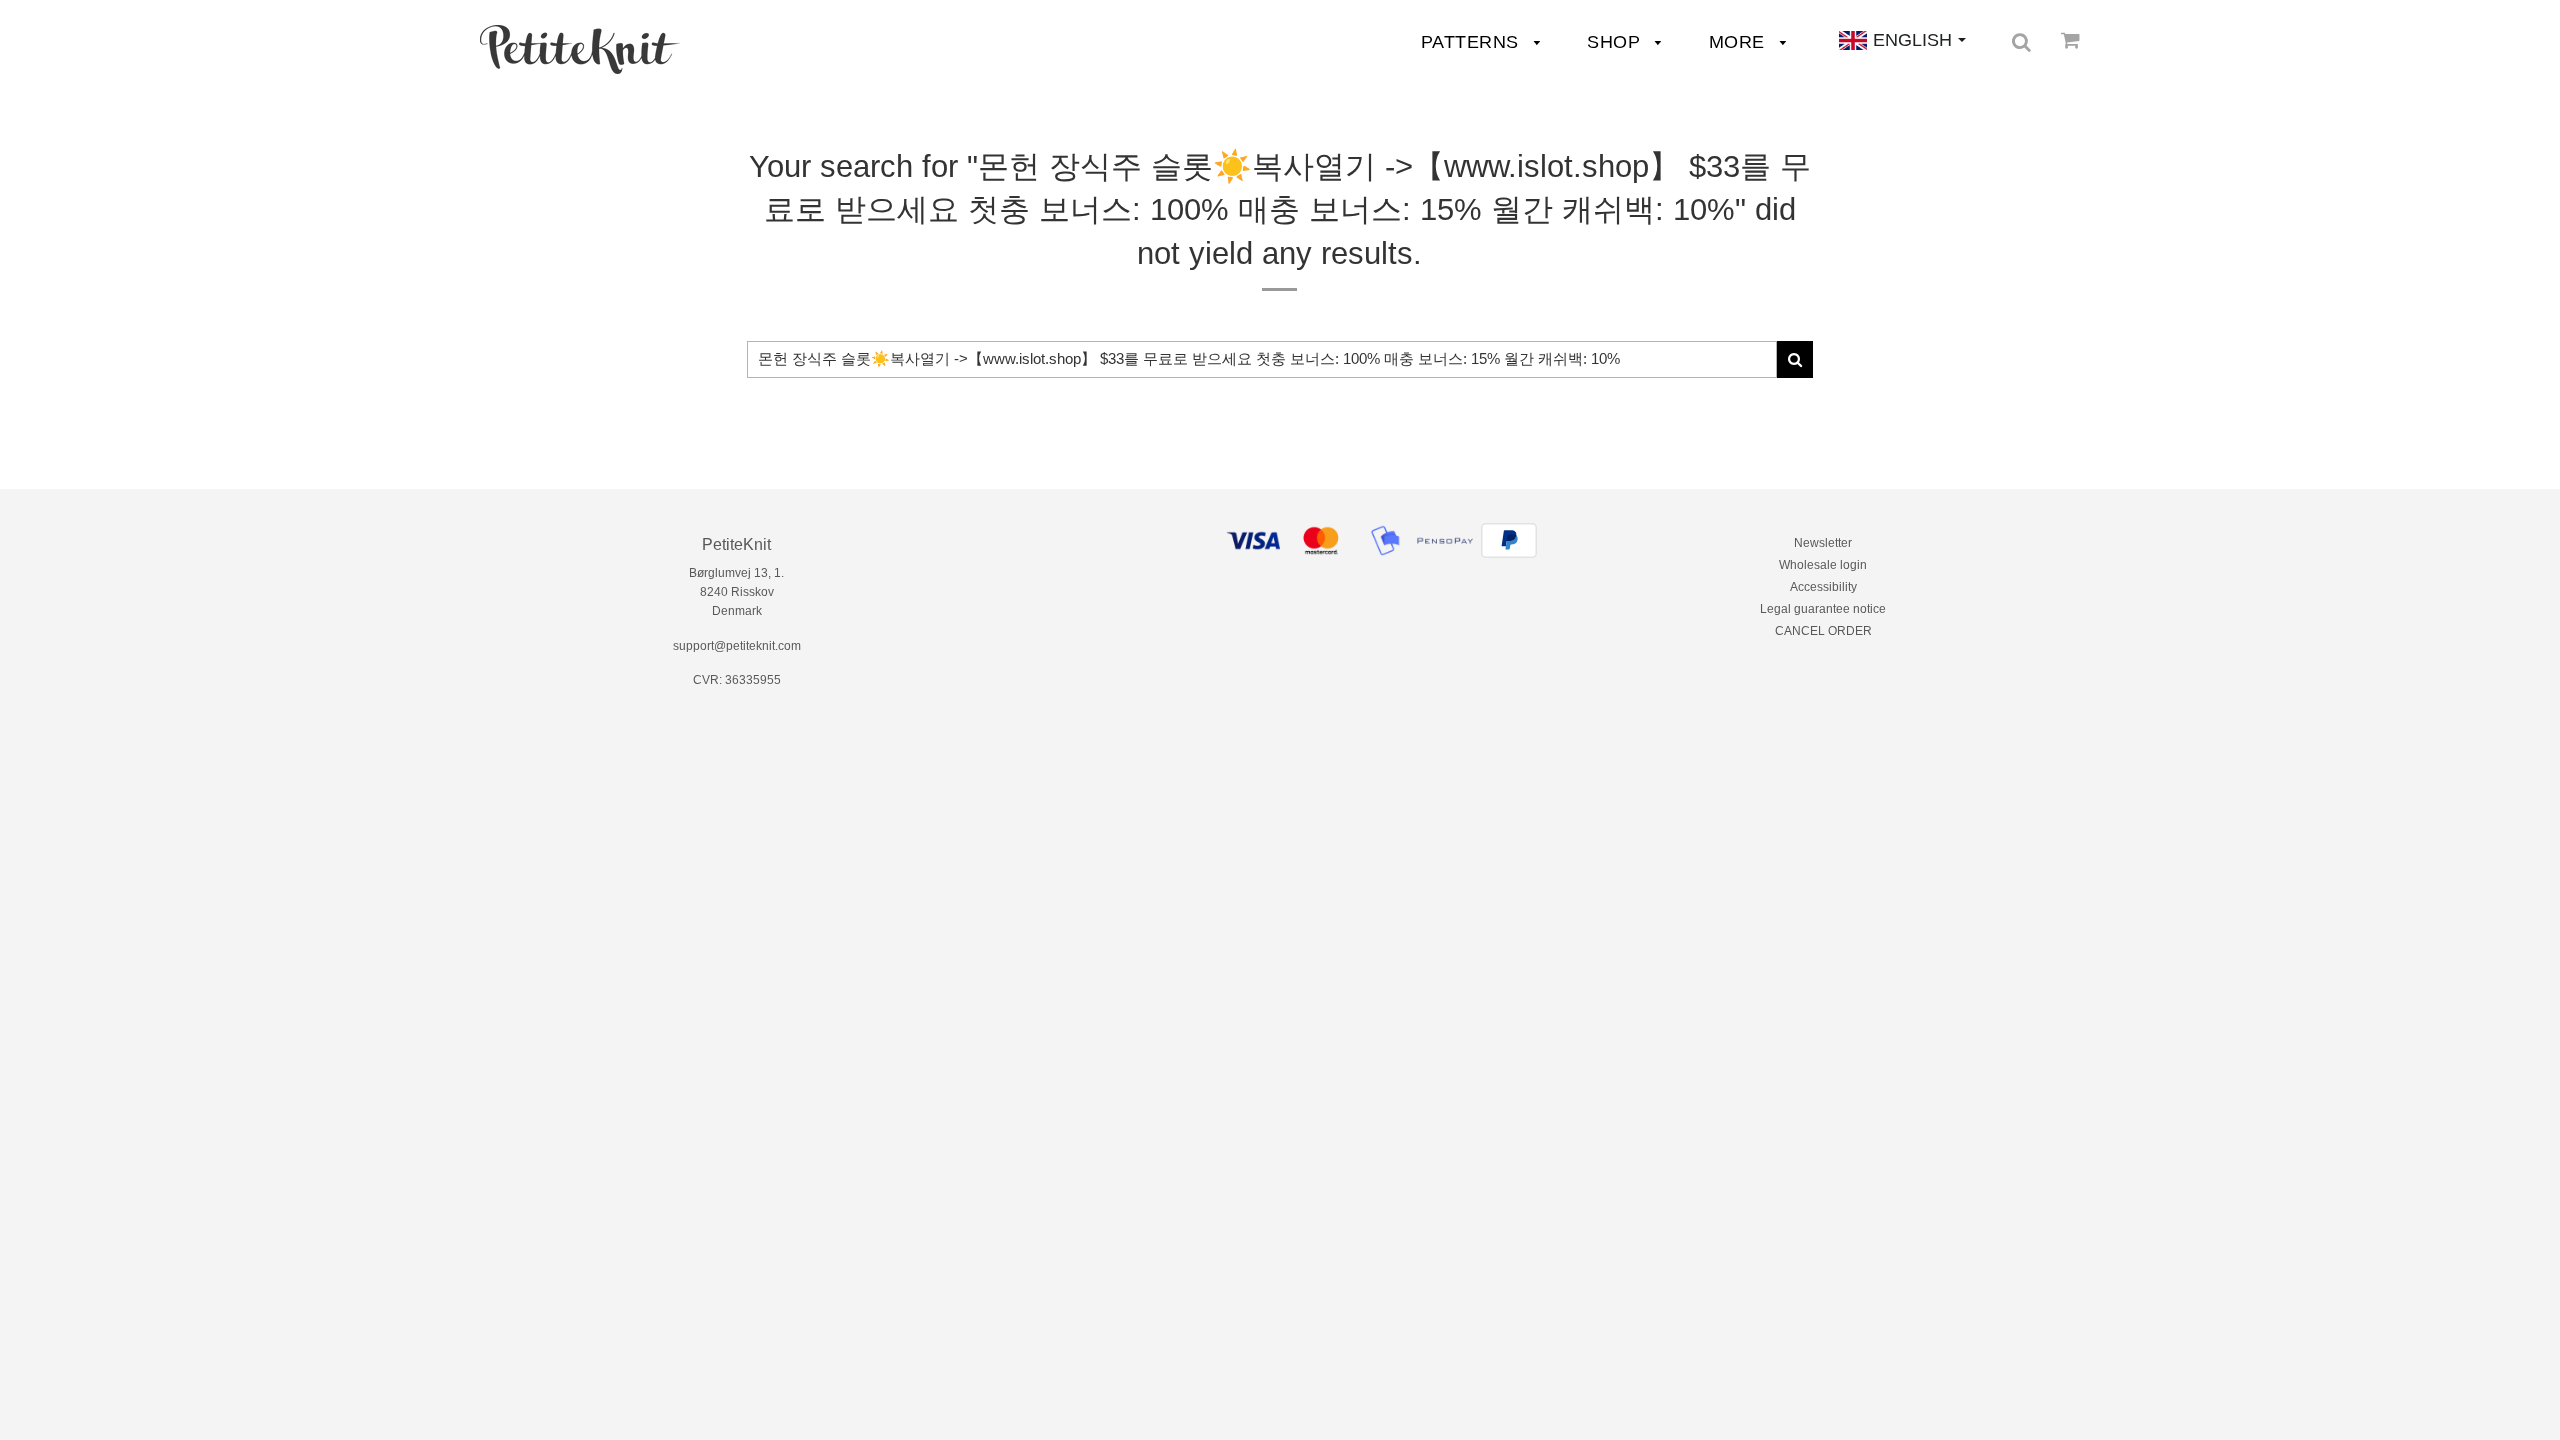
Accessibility (1823, 587)
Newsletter (1823, 543)
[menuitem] (580, 49)
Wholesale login (1823, 565)
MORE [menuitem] (1740, 42)
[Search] (2021, 42)
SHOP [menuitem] (1616, 42)
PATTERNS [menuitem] (1473, 42)
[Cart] (2070, 40)
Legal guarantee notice (1823, 609)
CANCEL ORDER (1823, 631)
